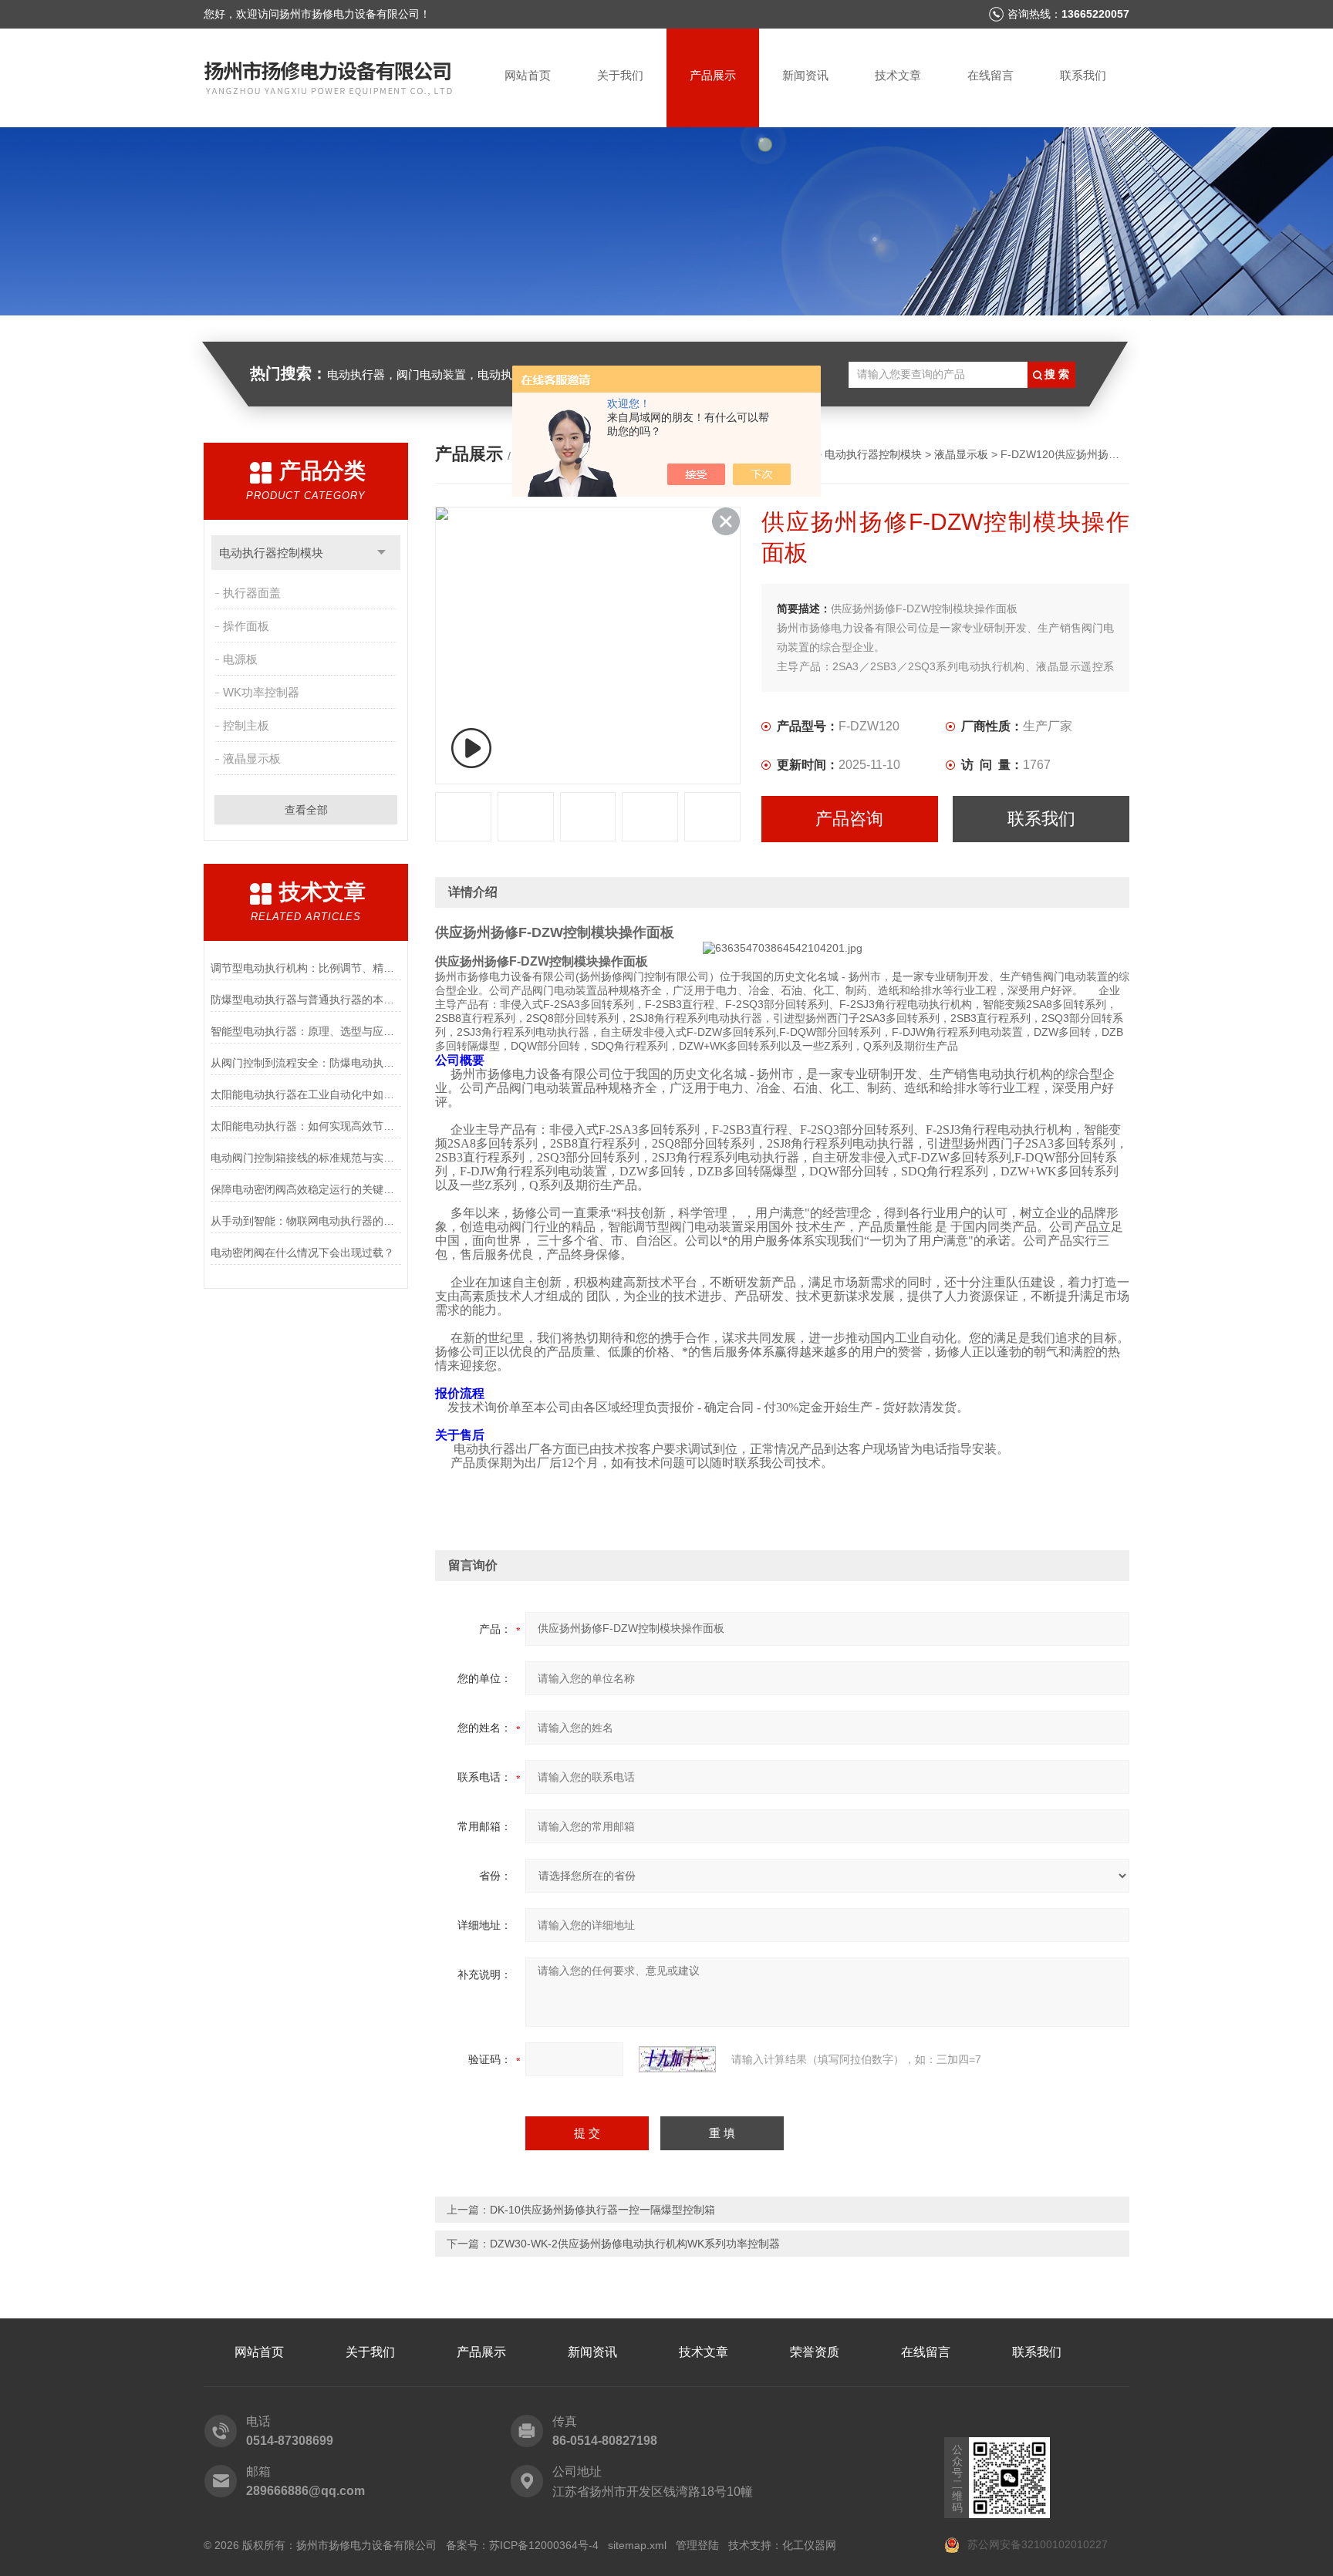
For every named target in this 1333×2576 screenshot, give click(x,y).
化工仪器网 (809, 2545)
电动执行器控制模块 (271, 553)
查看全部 (306, 810)
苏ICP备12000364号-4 (544, 2545)
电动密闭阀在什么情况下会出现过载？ (302, 1253)
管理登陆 (697, 2545)
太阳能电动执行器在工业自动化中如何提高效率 (306, 1094)
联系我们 (1083, 75)
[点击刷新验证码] (677, 2059)
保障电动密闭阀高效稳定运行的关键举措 (306, 1189)
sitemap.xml (637, 2545)
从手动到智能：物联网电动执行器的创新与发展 (306, 1221)
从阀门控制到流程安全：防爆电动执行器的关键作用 (306, 1063)
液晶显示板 (252, 759)
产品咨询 (849, 819)
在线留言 (990, 75)
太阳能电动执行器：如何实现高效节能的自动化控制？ (306, 1126)
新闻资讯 (805, 75)
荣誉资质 (815, 2352)
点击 (381, 553)
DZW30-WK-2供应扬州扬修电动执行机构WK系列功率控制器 (635, 2244)
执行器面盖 (252, 593)
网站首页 (528, 75)
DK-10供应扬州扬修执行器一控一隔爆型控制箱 (602, 2210)
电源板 (240, 659)
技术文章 (898, 75)
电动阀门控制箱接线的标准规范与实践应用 (306, 1158)
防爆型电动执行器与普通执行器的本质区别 (306, 1000)
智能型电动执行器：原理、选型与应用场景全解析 (306, 1031)
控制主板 (246, 725)
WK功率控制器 (261, 692)
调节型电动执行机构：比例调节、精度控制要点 (306, 968)
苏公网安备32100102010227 (1036, 2544)
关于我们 (620, 75)
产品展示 (713, 75)
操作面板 (246, 626)
